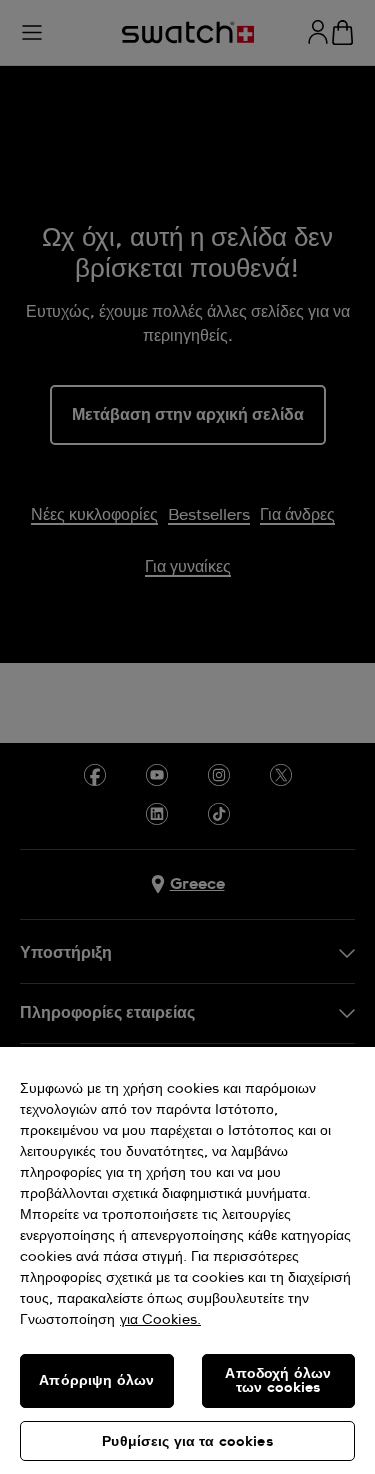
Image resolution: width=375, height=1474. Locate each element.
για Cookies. (160, 1320)
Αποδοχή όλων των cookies (278, 1381)
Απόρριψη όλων (96, 1381)
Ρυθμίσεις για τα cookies (187, 1442)
